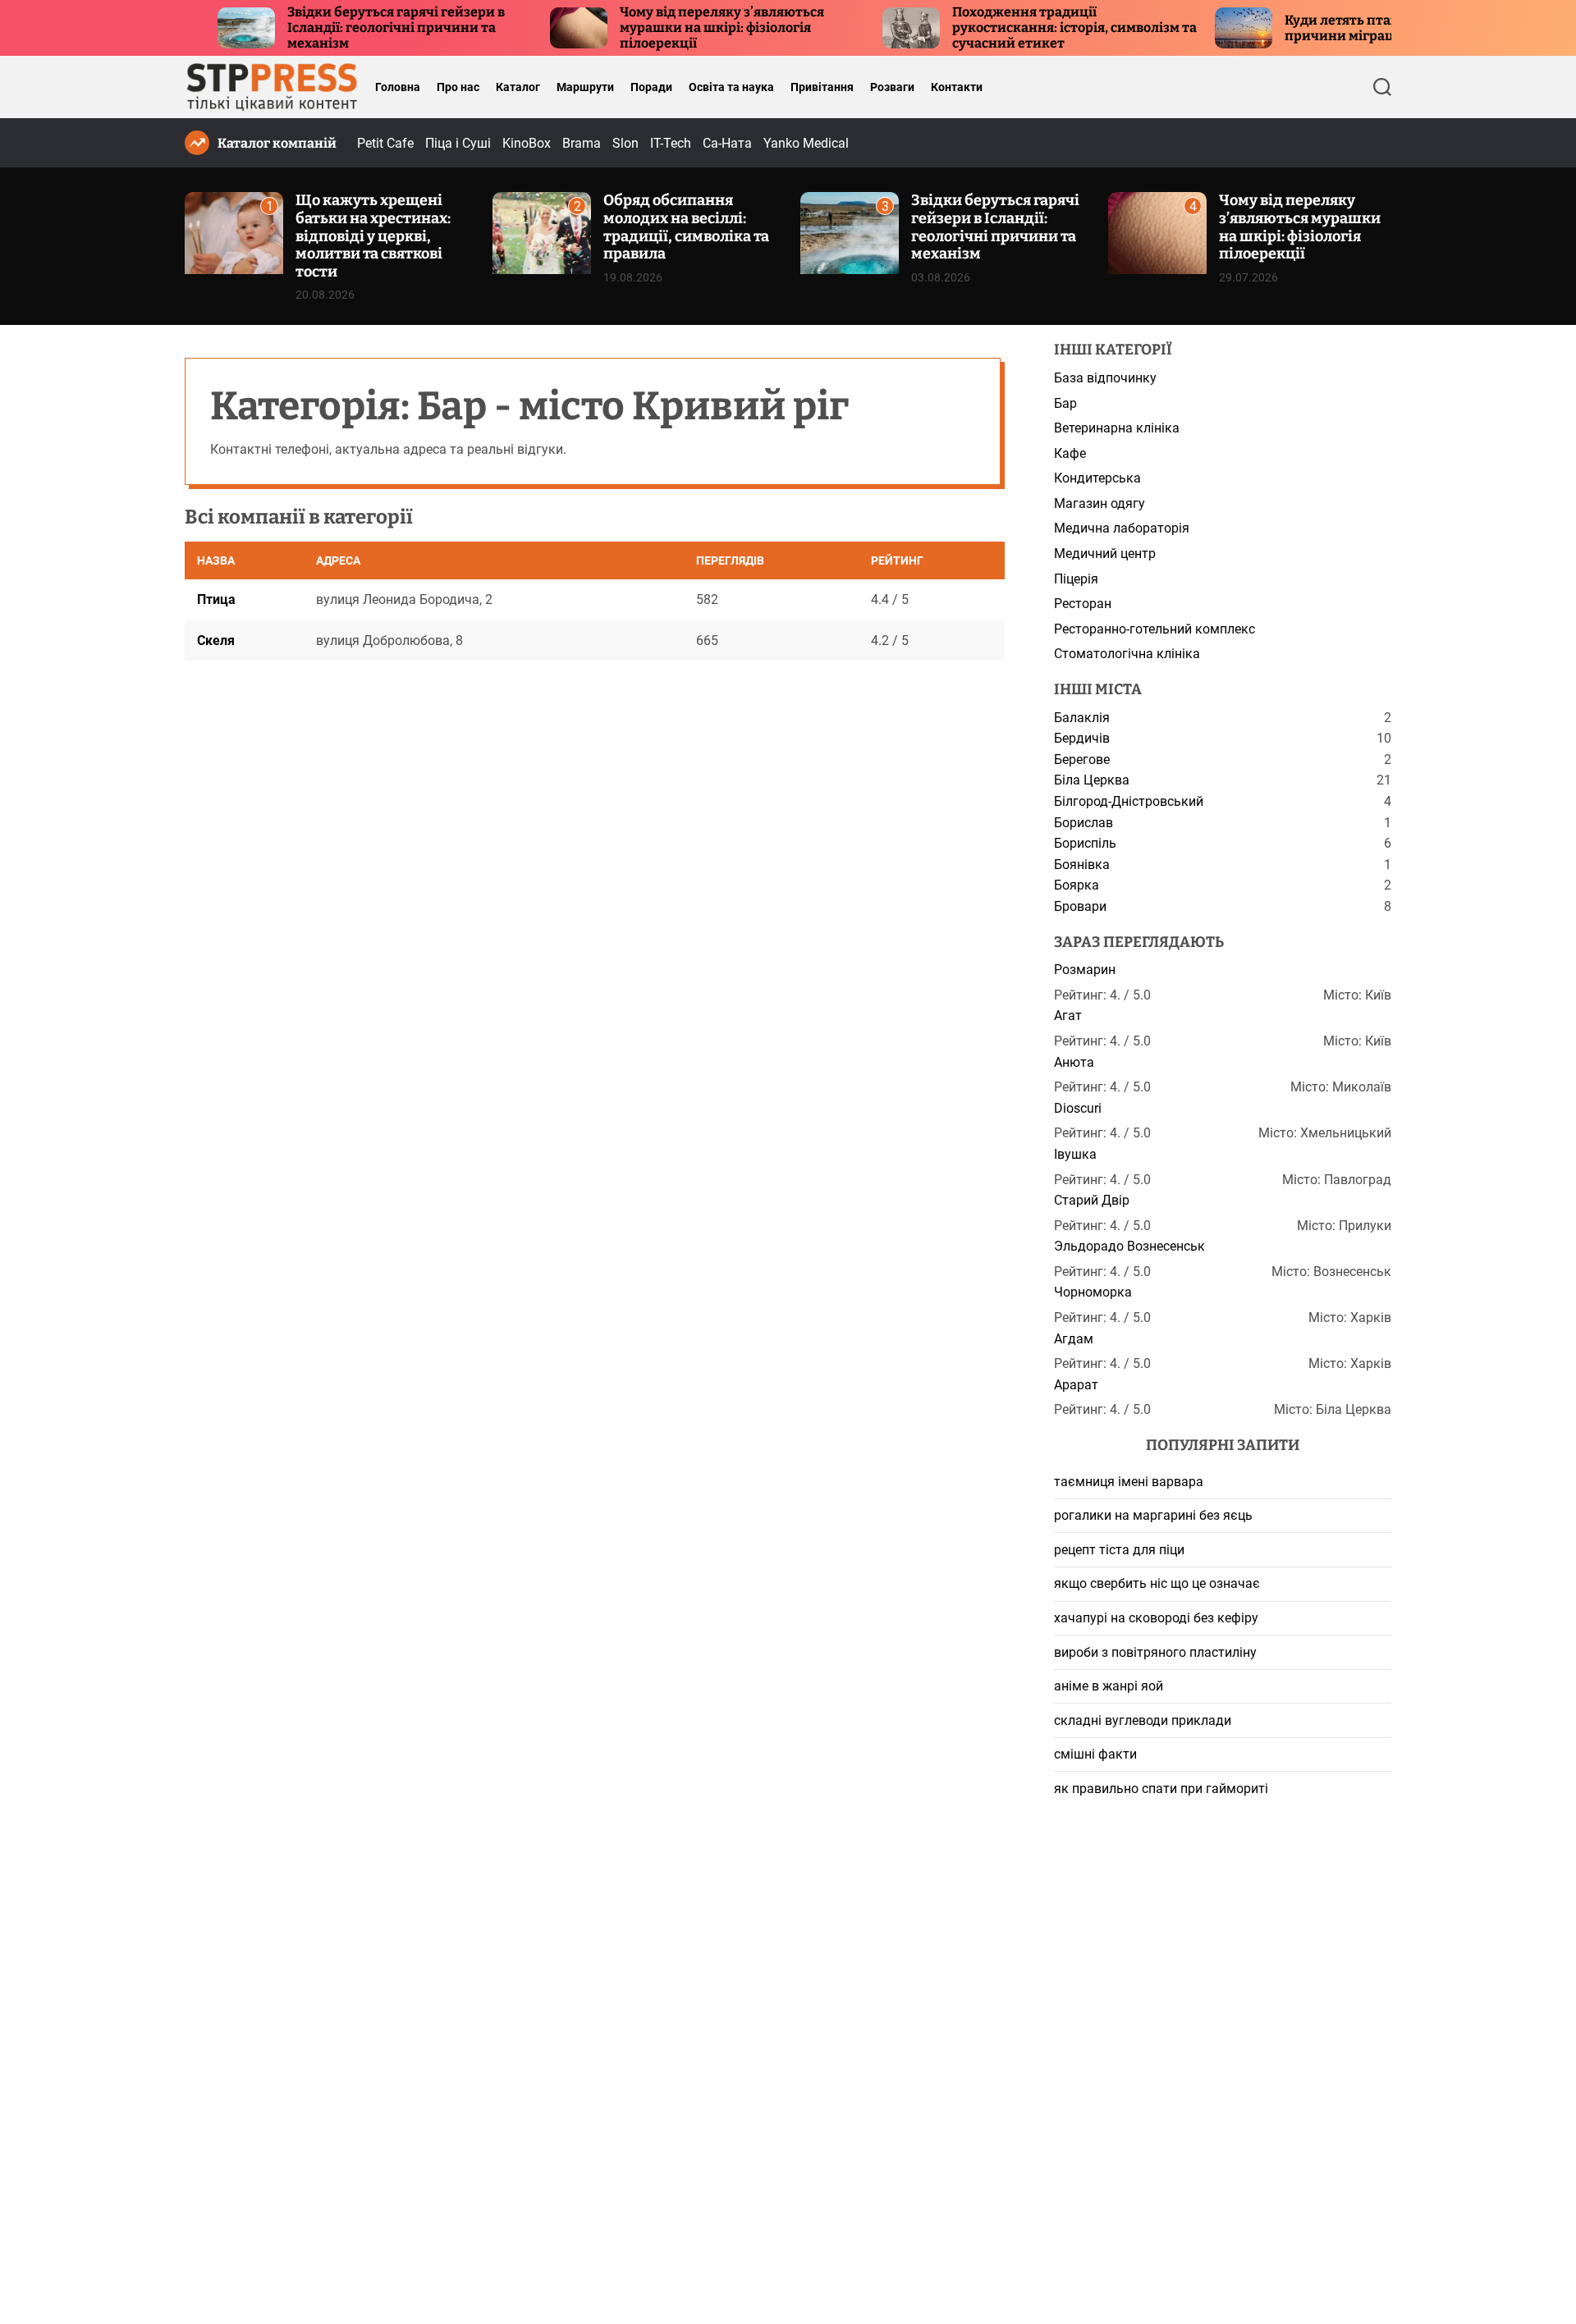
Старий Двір (1092, 1200)
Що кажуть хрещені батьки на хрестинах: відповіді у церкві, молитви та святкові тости (373, 236)
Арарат (1076, 1385)
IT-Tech (671, 143)
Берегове (1082, 759)
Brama (582, 143)
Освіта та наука (731, 87)
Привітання (822, 87)
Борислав (1083, 823)
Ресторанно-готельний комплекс (1155, 629)
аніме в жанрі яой (1109, 1686)
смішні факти (1095, 1754)
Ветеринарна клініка (1117, 428)
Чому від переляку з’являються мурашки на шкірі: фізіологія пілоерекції (662, 27)
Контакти (957, 87)
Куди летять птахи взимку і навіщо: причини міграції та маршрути (1341, 28)
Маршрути (585, 87)
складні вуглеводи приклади (1143, 1720)
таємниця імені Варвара (1129, 1482)
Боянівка (1082, 865)
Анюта (1074, 1062)
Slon (625, 143)
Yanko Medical (806, 143)
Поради (651, 87)
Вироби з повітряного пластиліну (1155, 1652)
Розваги (892, 87)
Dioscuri (1078, 1108)
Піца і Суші (458, 143)
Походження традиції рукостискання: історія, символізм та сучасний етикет (1015, 27)
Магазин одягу (1100, 503)
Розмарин (1085, 970)
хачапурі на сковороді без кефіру (1156, 1618)
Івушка (1075, 1154)
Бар (1065, 403)
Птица (216, 599)
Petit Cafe (385, 143)
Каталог (518, 87)
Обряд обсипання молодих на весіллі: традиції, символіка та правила (686, 227)
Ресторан (1083, 604)
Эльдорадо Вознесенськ (1129, 1246)
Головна (398, 87)
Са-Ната (727, 143)
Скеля (216, 640)
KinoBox (527, 143)
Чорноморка (1093, 1292)
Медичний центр (1105, 554)
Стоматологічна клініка (1127, 654)
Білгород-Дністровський (1129, 801)
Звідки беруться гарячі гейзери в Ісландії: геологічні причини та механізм (336, 27)
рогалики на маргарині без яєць (1153, 1515)
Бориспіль (1085, 843)
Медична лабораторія (1122, 528)
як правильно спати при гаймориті (1161, 1789)
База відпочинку (1105, 378)
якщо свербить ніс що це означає (1157, 1583)
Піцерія (1076, 579)
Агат (1068, 1016)
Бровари (1080, 906)
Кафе (1070, 453)
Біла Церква (1092, 780)
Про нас (458, 87)
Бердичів (1082, 738)
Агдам (1074, 1339)
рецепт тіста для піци (1119, 1550)
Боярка (1077, 885)
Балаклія (1082, 718)
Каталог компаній (277, 143)
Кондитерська (1097, 478)
